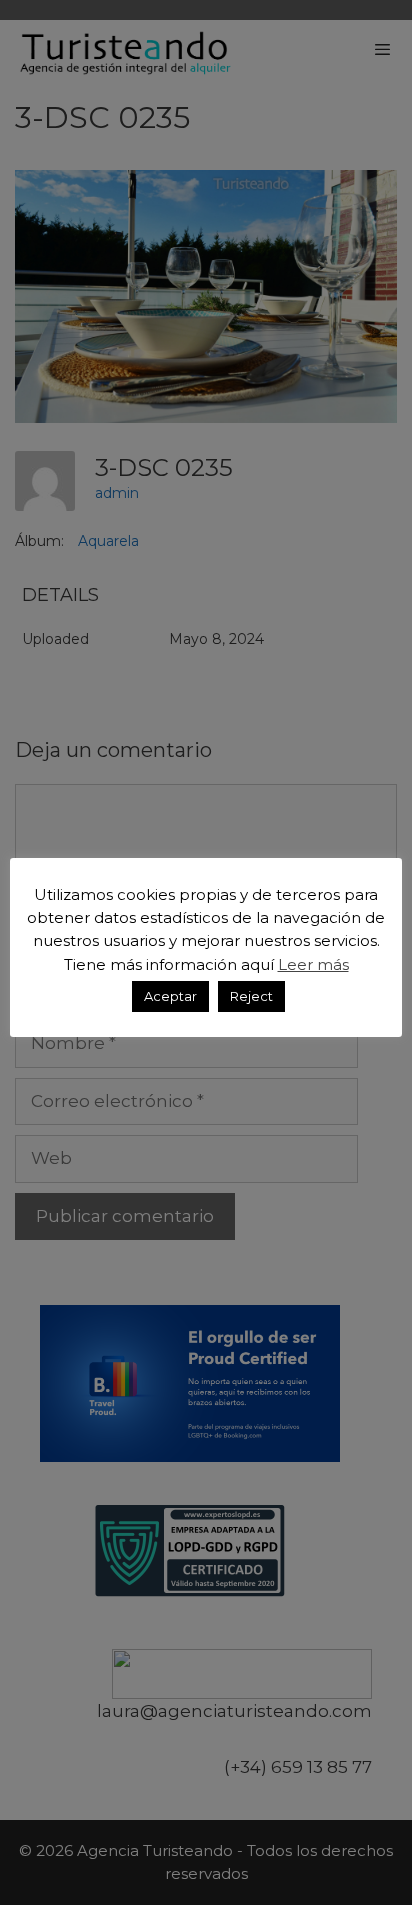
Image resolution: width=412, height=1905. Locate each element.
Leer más (313, 964)
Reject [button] (251, 996)
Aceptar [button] (170, 996)
